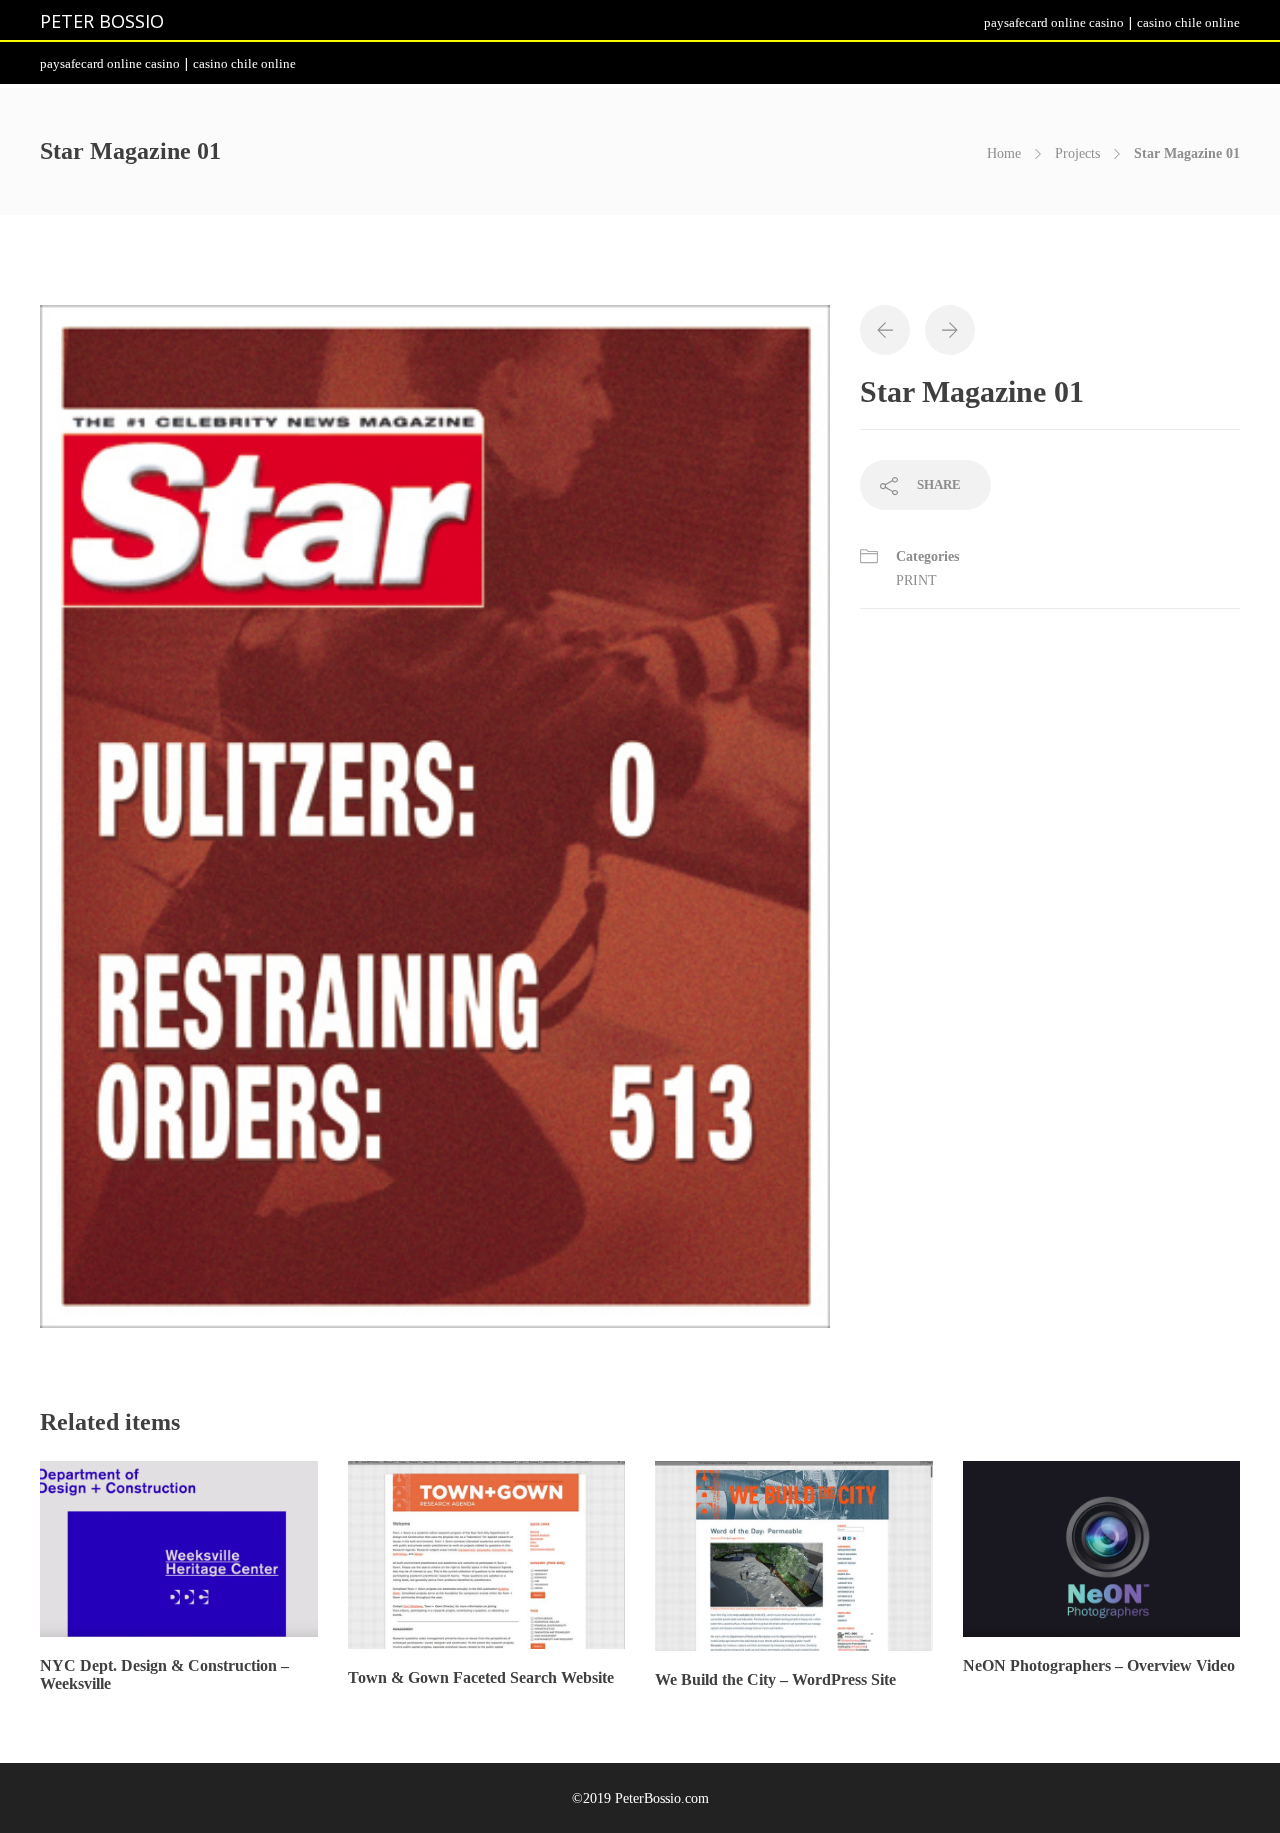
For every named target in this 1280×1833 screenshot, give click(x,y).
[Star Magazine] (435, 825)
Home (1004, 153)
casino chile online (1188, 22)
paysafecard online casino (1054, 22)
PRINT (916, 580)
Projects (1077, 153)
